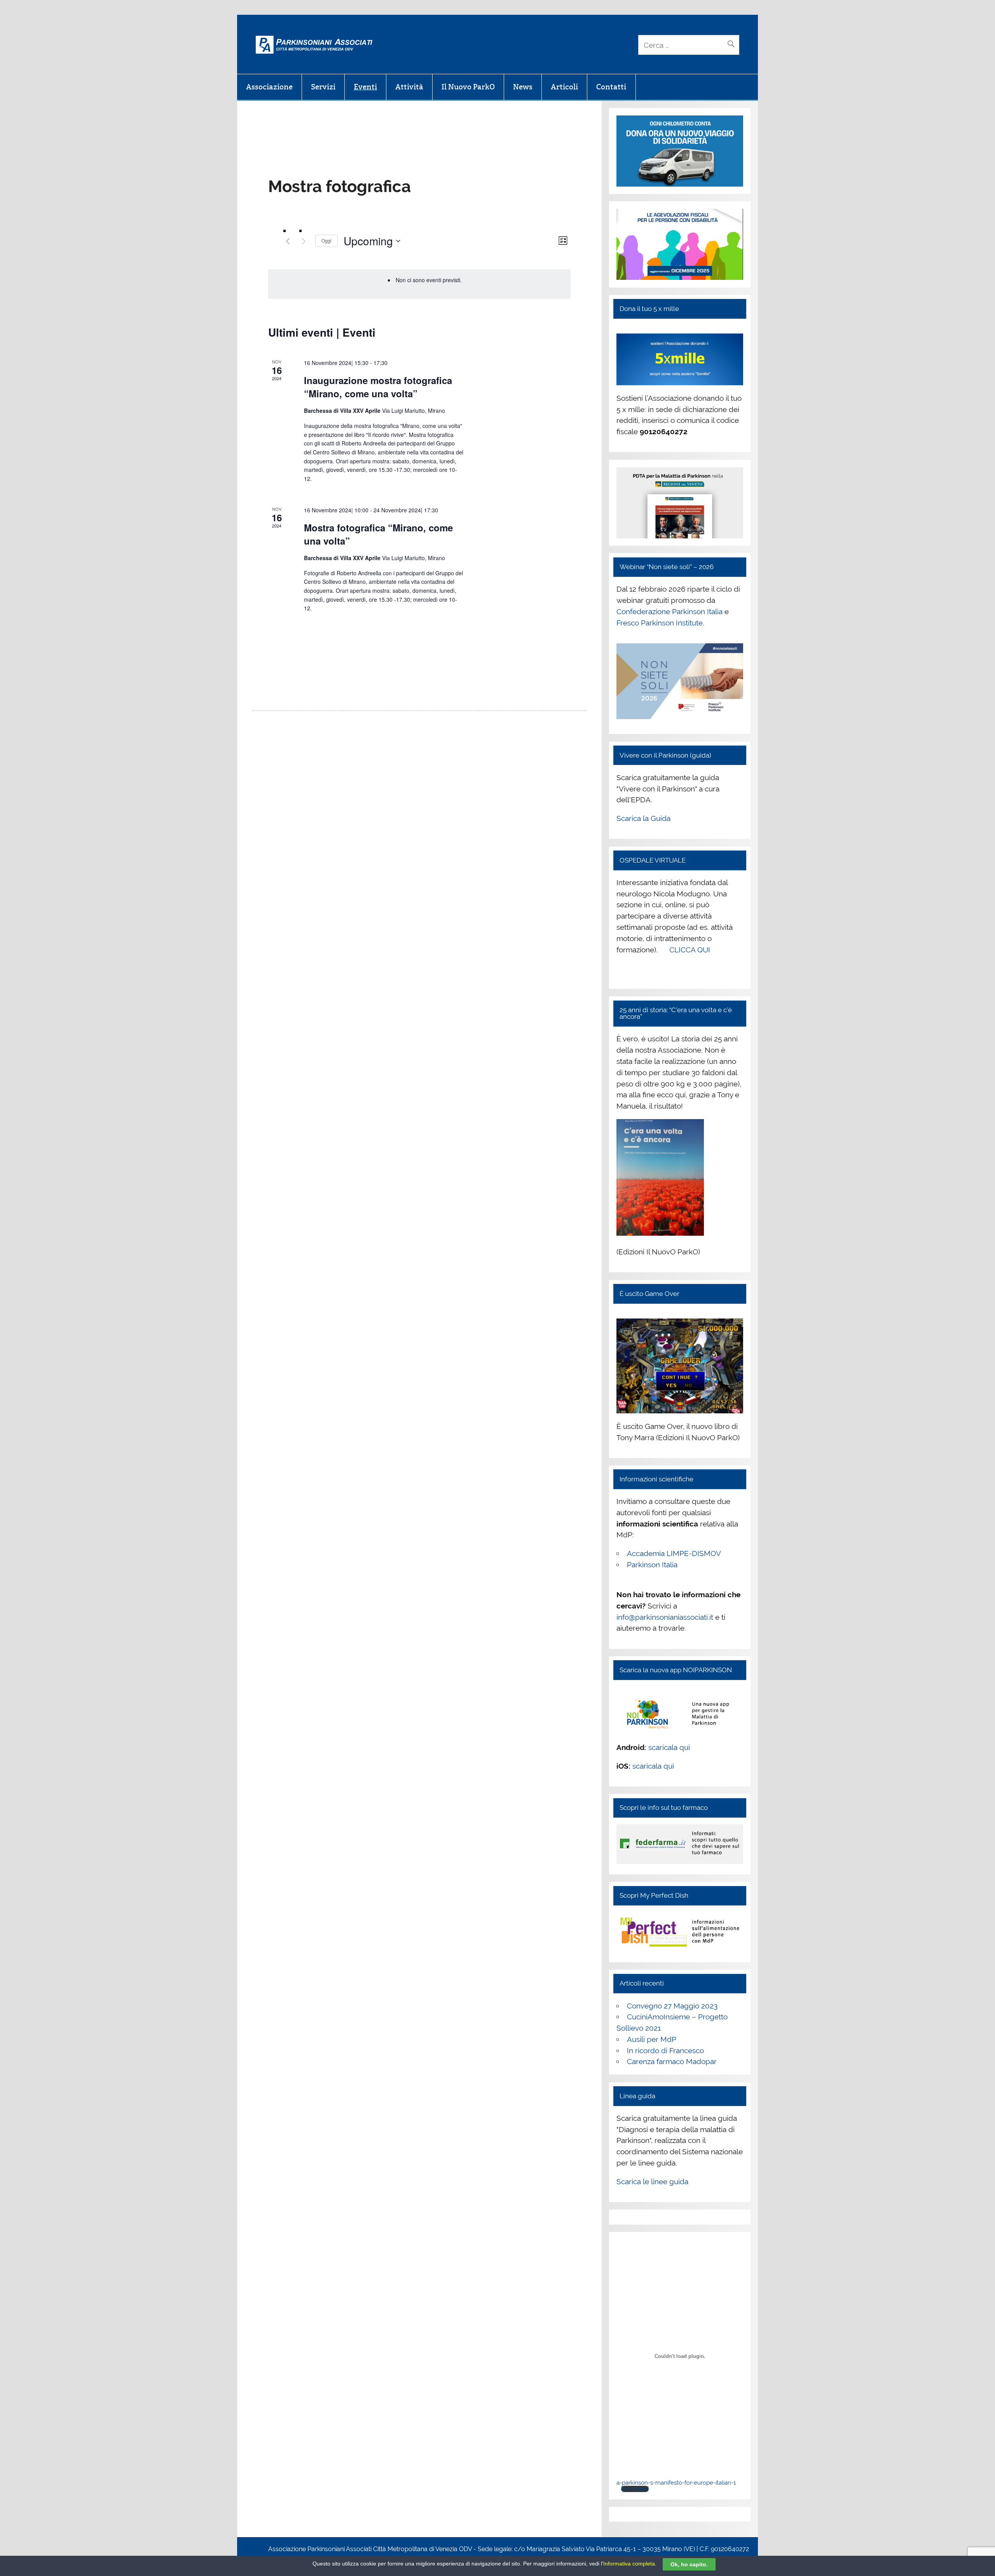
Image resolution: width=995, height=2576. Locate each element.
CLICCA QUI (690, 950)
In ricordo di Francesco (665, 2050)
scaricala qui (669, 1747)
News (523, 87)
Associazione (269, 87)
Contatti (611, 87)
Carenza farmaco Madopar (672, 2061)
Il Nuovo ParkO (468, 87)
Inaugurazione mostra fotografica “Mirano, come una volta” (378, 387)
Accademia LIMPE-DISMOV (674, 1553)
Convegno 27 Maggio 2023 (672, 2006)
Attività (409, 87)
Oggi (326, 240)
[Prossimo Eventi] (304, 241)
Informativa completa (629, 2564)
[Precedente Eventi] (288, 241)
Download (635, 2489)
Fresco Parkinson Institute (660, 623)
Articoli (564, 87)
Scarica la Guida (643, 818)
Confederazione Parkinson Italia (669, 611)
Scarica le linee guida (652, 2181)
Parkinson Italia (652, 1565)
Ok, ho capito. (689, 2564)
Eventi (365, 87)
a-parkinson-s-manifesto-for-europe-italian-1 (676, 2483)
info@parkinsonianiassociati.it (665, 1617)
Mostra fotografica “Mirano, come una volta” (378, 534)
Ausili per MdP (652, 2039)
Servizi (323, 87)
